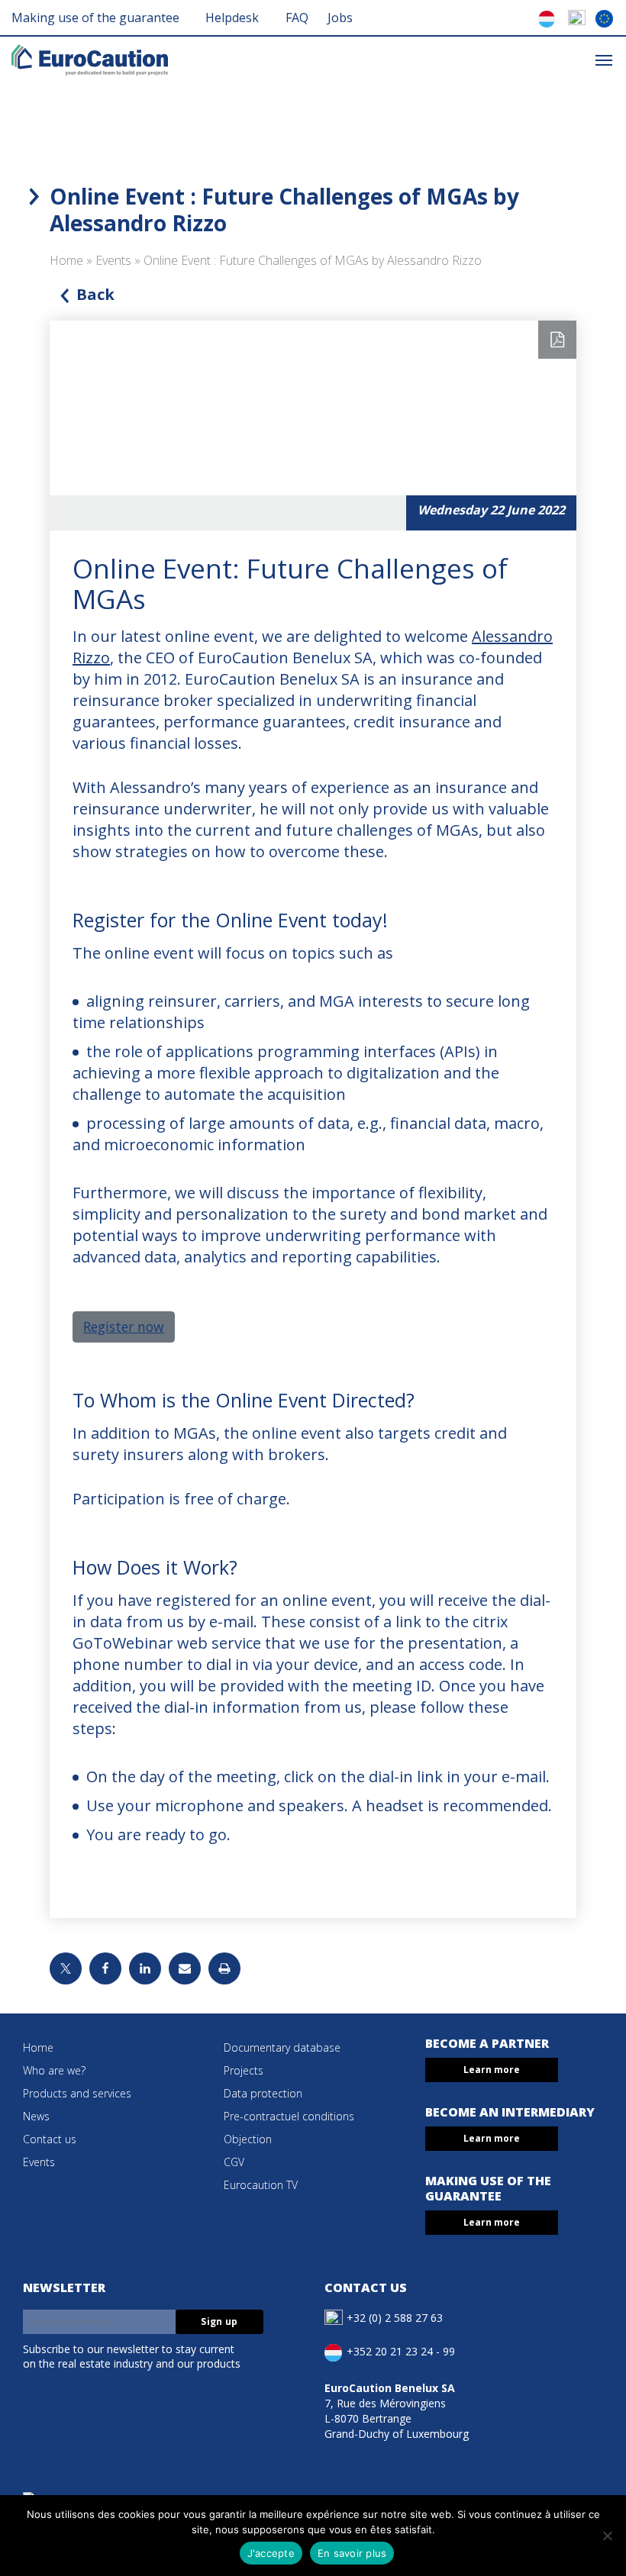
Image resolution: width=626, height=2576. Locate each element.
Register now (124, 1327)
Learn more (492, 2070)
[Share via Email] (185, 1968)
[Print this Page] (224, 1968)
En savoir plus (352, 2553)
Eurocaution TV (261, 2185)
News (36, 2116)
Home (66, 260)
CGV (234, 2162)
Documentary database (282, 2047)
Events (113, 260)
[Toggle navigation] (604, 59)
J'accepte (271, 2553)
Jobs (340, 18)
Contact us (50, 2139)
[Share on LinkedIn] (145, 1968)
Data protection (263, 2093)
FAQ (297, 18)
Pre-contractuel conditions (289, 2116)
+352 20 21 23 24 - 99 (401, 2350)
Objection (248, 2139)
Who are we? (54, 2070)
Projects (244, 2070)
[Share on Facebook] (105, 1968)
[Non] (607, 2536)
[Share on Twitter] (66, 1968)
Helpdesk (232, 18)
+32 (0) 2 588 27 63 (395, 2317)
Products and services (77, 2093)
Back (95, 294)
